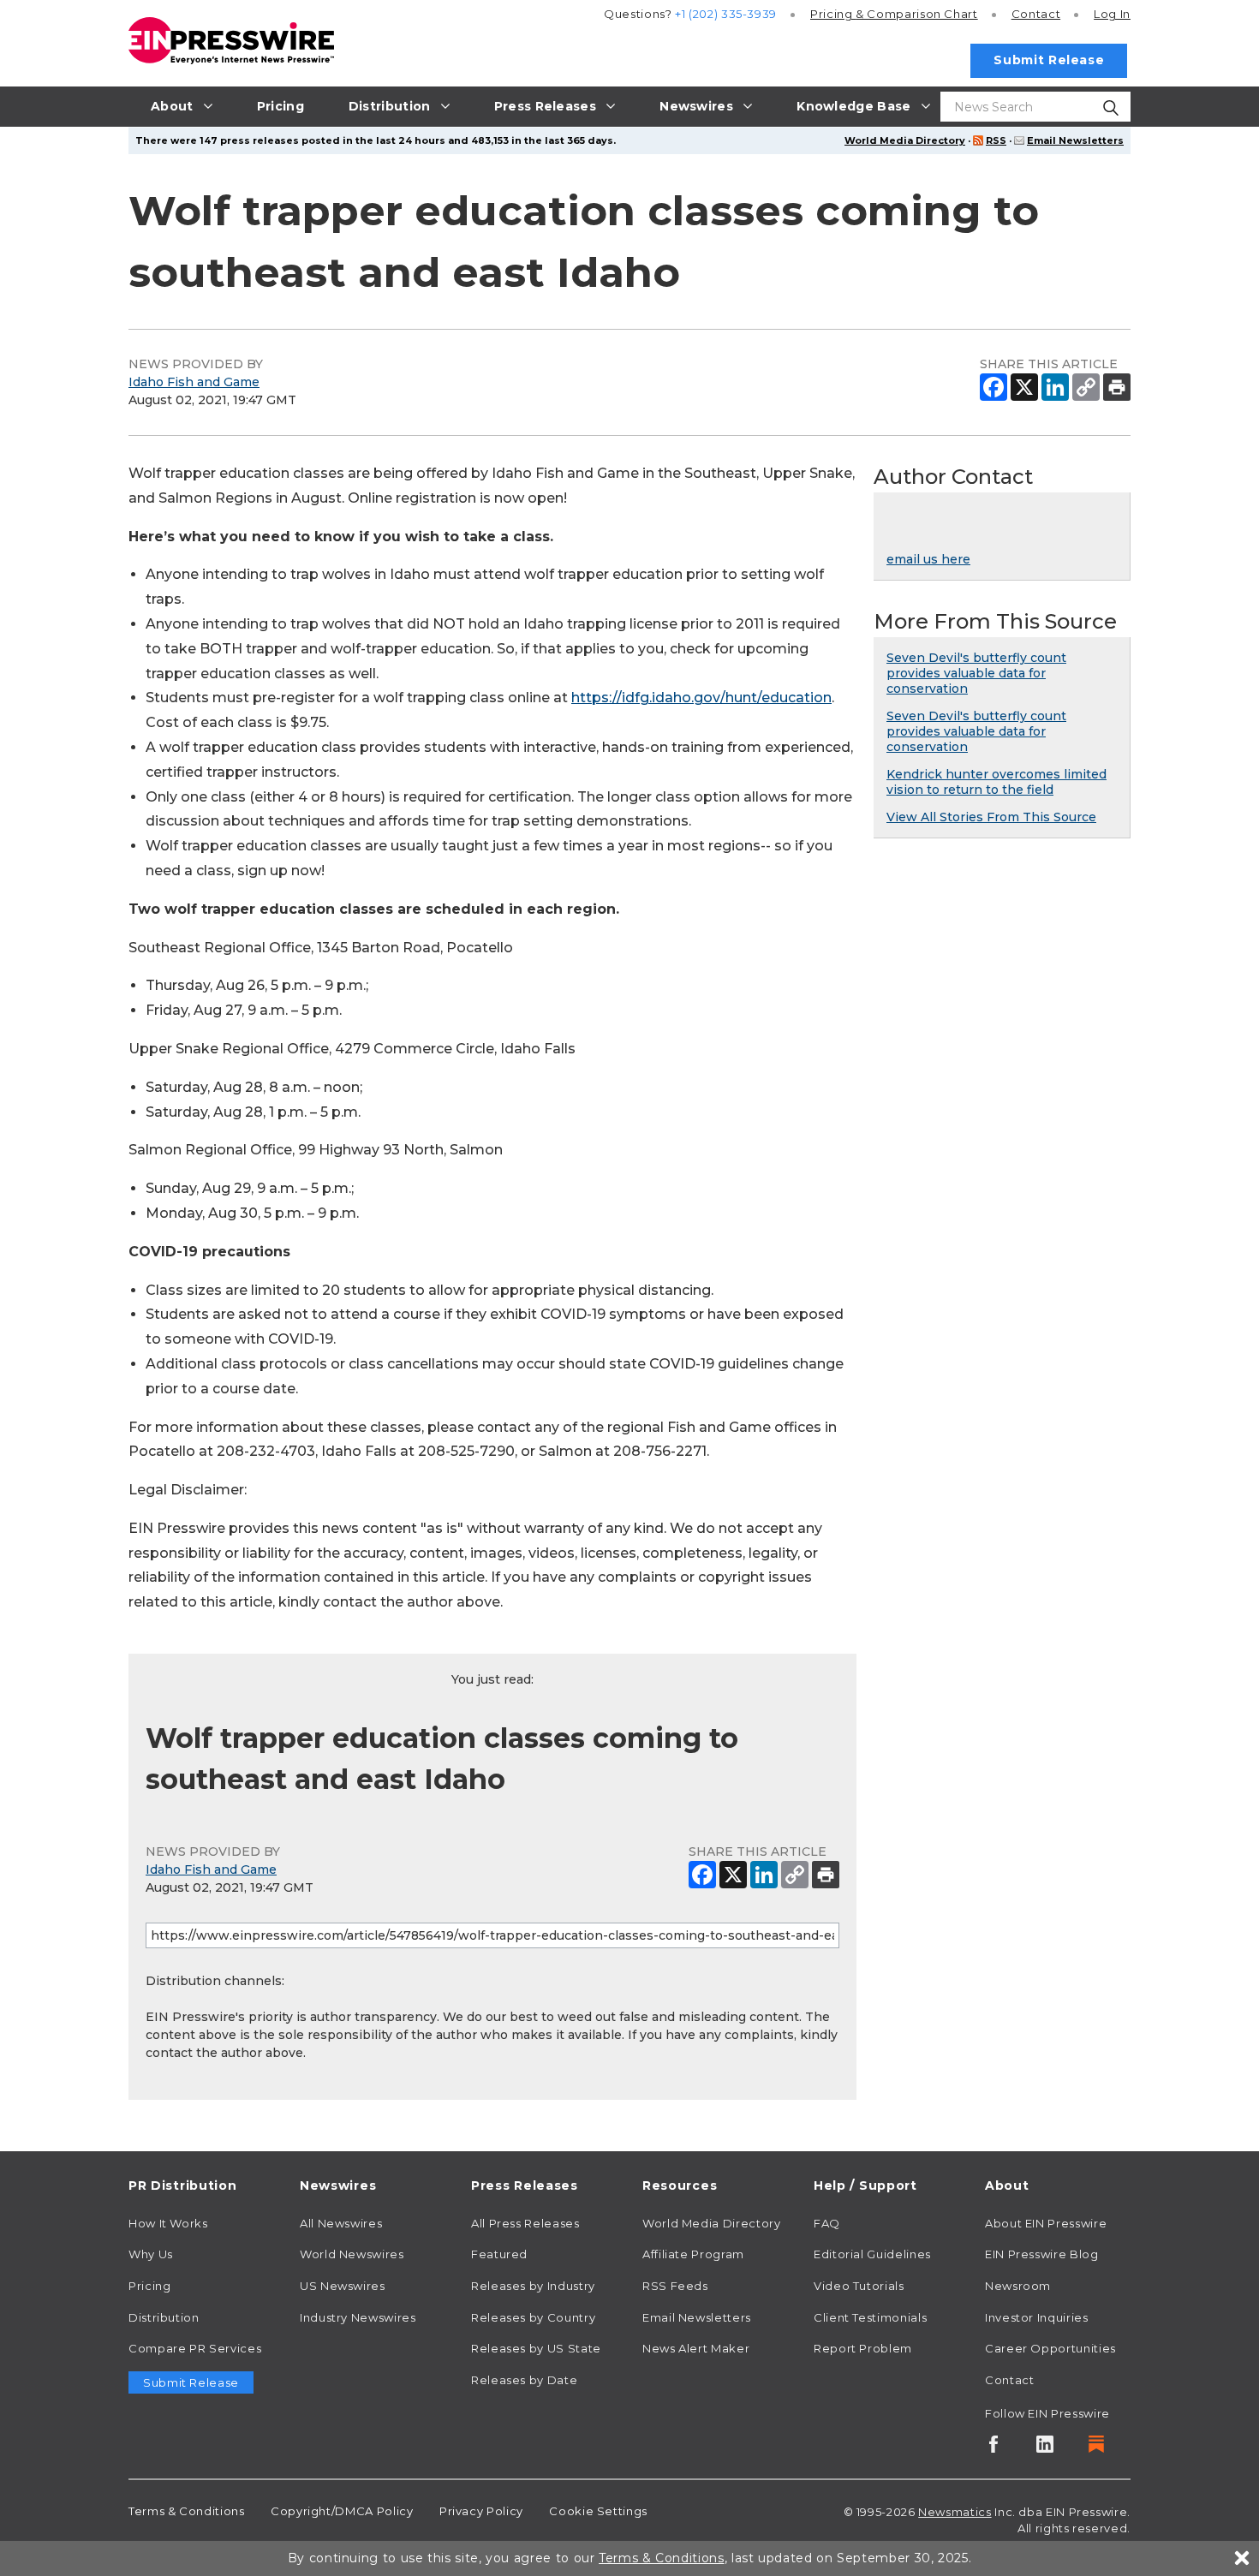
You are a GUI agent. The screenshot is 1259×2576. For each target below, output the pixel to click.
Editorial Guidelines (872, 2254)
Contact (1036, 14)
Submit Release (1049, 60)
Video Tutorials (859, 2286)
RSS (996, 140)
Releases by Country (533, 2317)
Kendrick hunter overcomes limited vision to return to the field (996, 782)
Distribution (164, 2317)
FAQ (827, 2223)
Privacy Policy (481, 2511)
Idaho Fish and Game (194, 382)
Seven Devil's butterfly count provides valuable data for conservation (976, 673)
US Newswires (343, 2286)
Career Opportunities (1050, 2348)
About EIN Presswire (1046, 2223)
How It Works (168, 2223)
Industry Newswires (358, 2317)
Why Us (151, 2254)
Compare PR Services (195, 2348)
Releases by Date (524, 2380)
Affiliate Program (693, 2254)
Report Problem (863, 2348)
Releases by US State (536, 2348)
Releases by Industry (533, 2286)
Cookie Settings (598, 2511)
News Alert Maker (696, 2348)
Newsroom (1018, 2286)
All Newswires (341, 2223)
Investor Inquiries (1037, 2317)
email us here (928, 559)
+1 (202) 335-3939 (726, 14)
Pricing (894, 14)
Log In (1112, 14)
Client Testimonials (870, 2317)
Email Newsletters (1075, 140)
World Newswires (352, 2254)
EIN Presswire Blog (1042, 2254)
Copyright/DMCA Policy (342, 2511)
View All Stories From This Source (991, 817)
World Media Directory (905, 140)
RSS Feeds (675, 2286)
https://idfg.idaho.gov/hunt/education (701, 698)
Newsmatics (955, 2512)
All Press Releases (525, 2223)
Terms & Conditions (187, 2511)
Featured (499, 2254)
